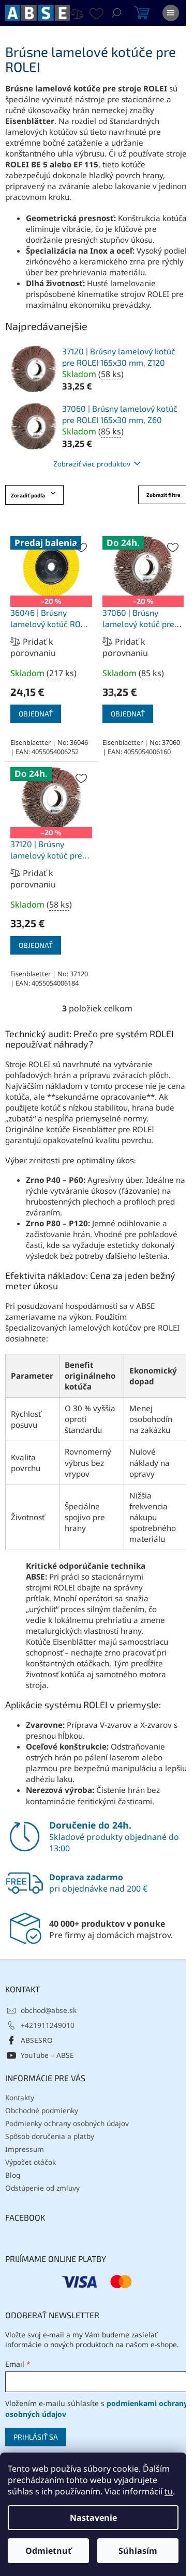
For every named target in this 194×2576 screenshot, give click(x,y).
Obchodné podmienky (42, 2110)
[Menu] (171, 13)
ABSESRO (37, 2040)
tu (169, 2491)
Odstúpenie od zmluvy (42, 2188)
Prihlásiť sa (36, 2437)
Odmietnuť (48, 2551)
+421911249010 (48, 2025)
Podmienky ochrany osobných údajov (67, 2123)
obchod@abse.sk (49, 2010)
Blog (13, 2175)
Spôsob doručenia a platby (50, 2136)
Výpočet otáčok (31, 2162)
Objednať (36, 714)
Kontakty (20, 2097)
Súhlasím (138, 2551)
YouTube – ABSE (47, 2055)
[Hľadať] (116, 13)
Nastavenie (93, 2518)
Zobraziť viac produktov (92, 464)
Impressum (25, 2149)
